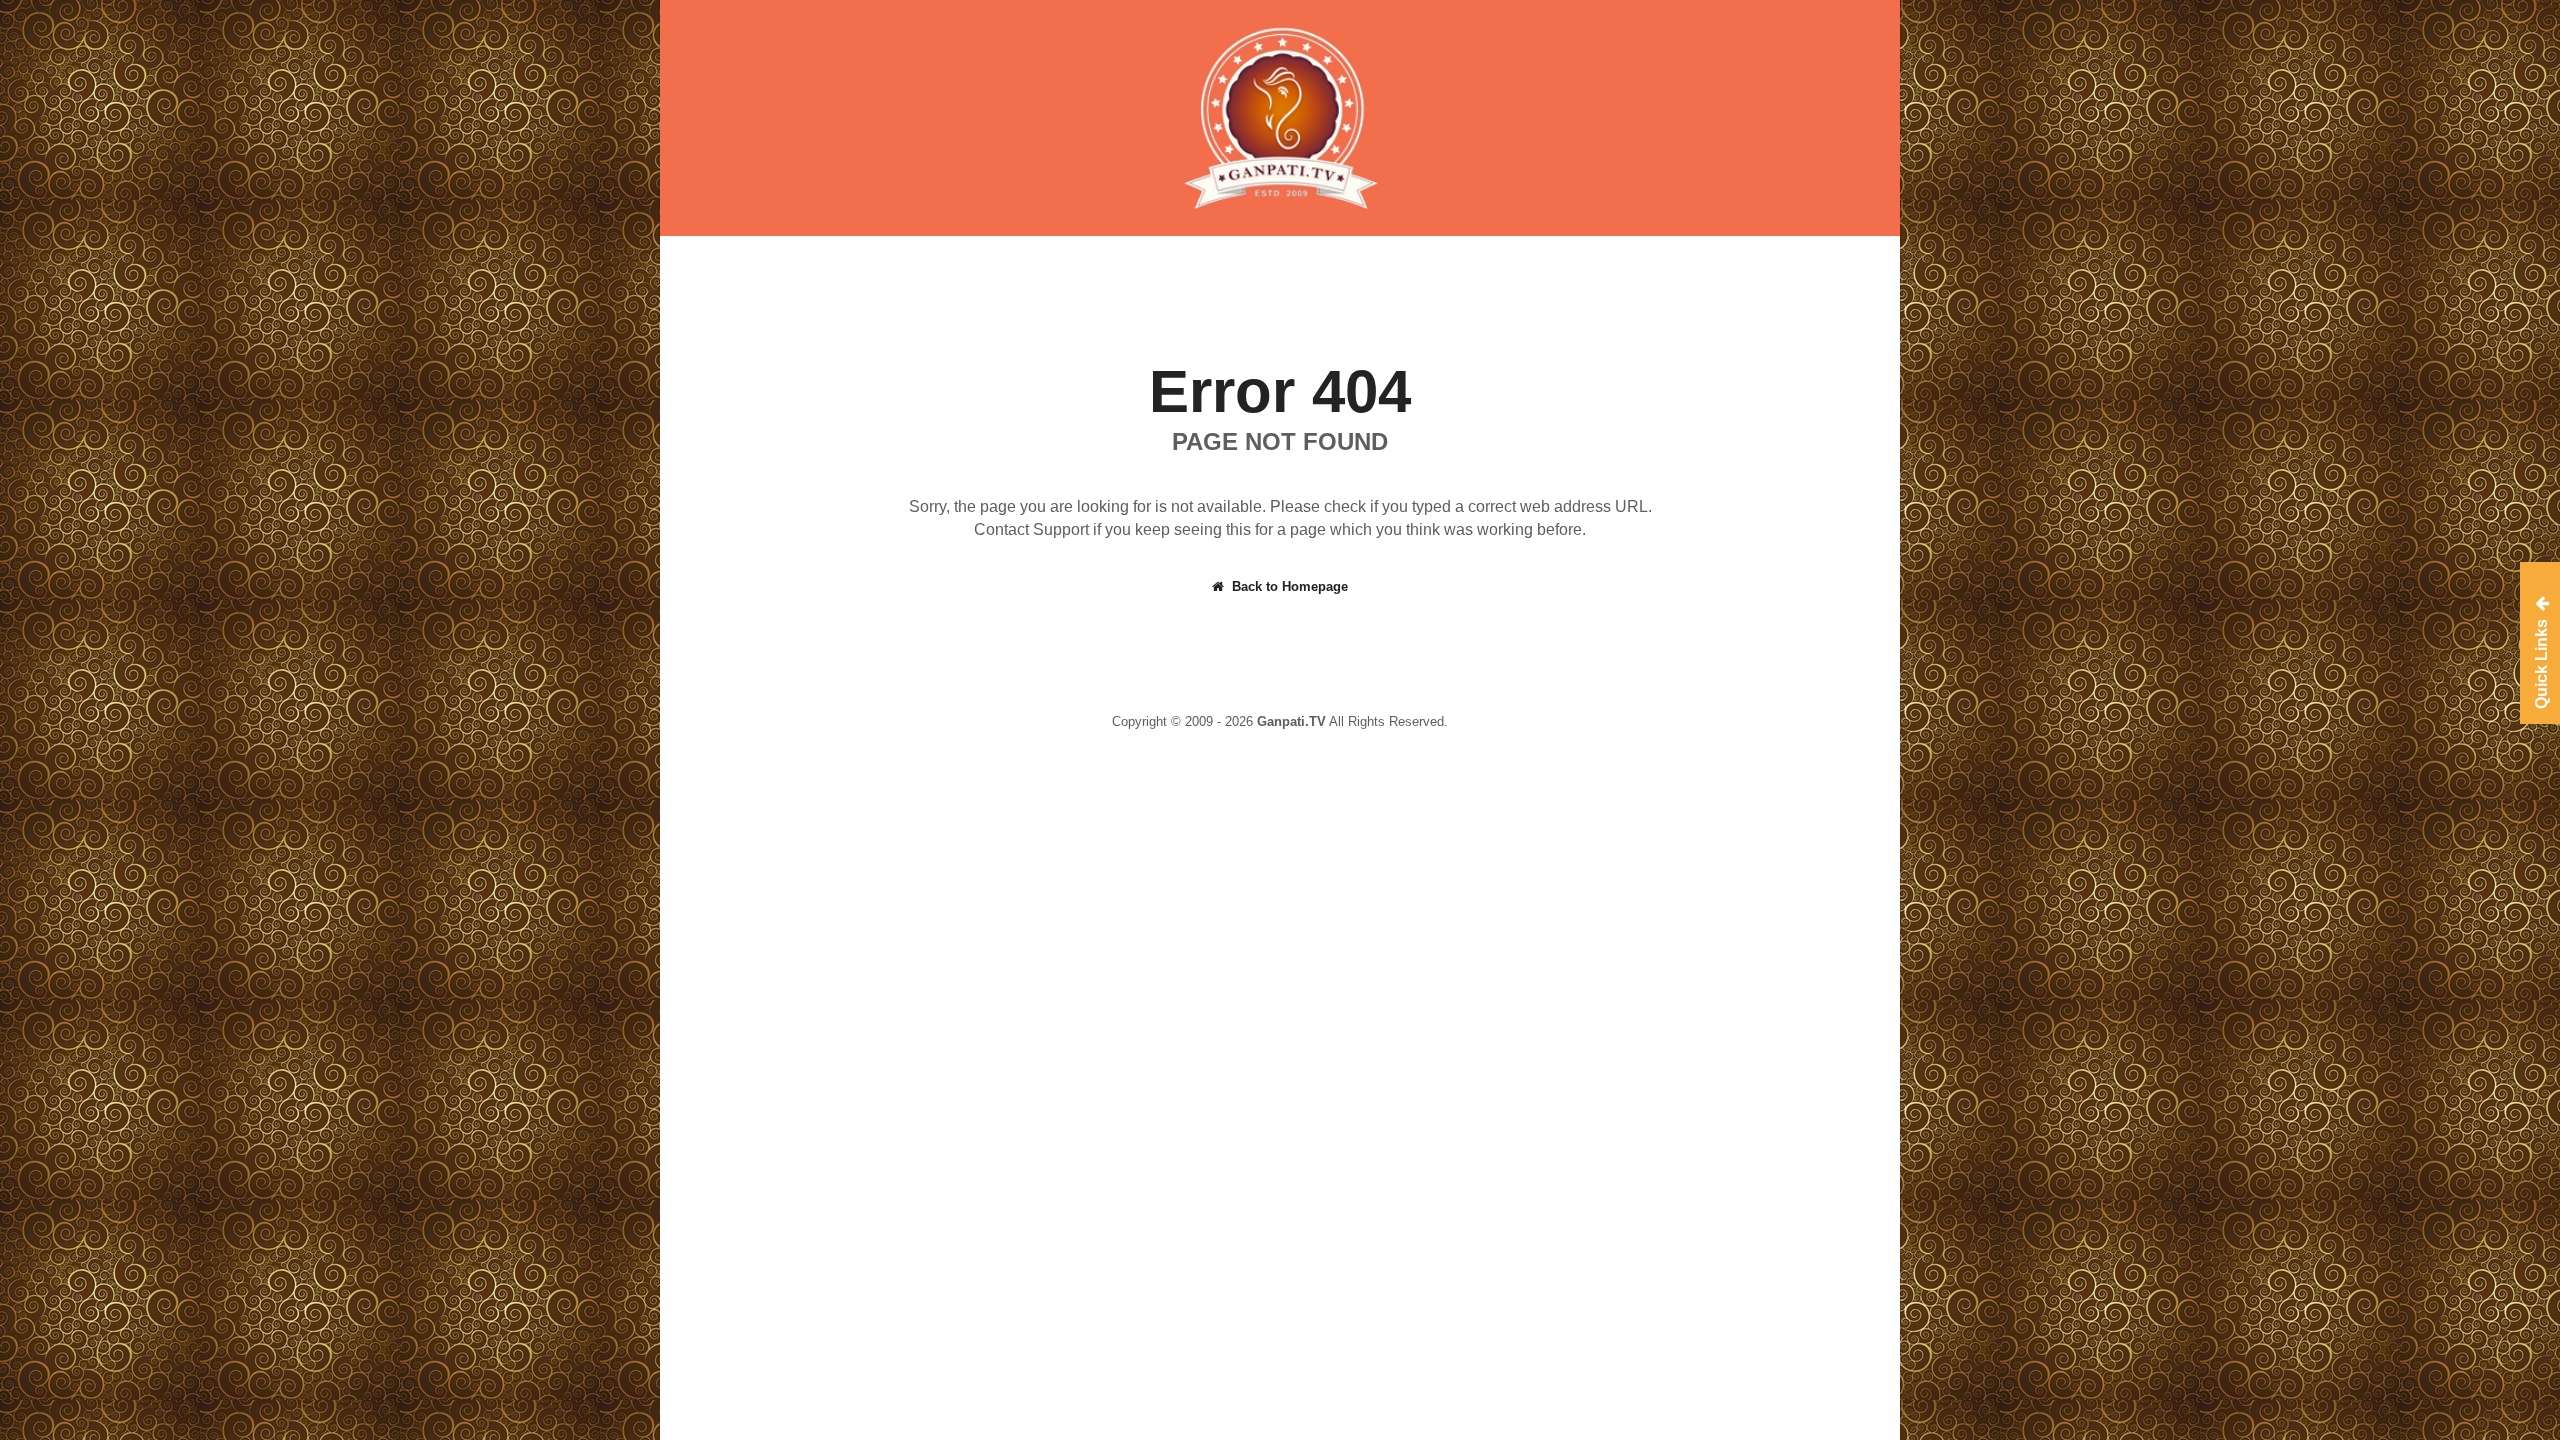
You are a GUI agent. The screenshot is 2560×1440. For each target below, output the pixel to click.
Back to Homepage (1290, 586)
